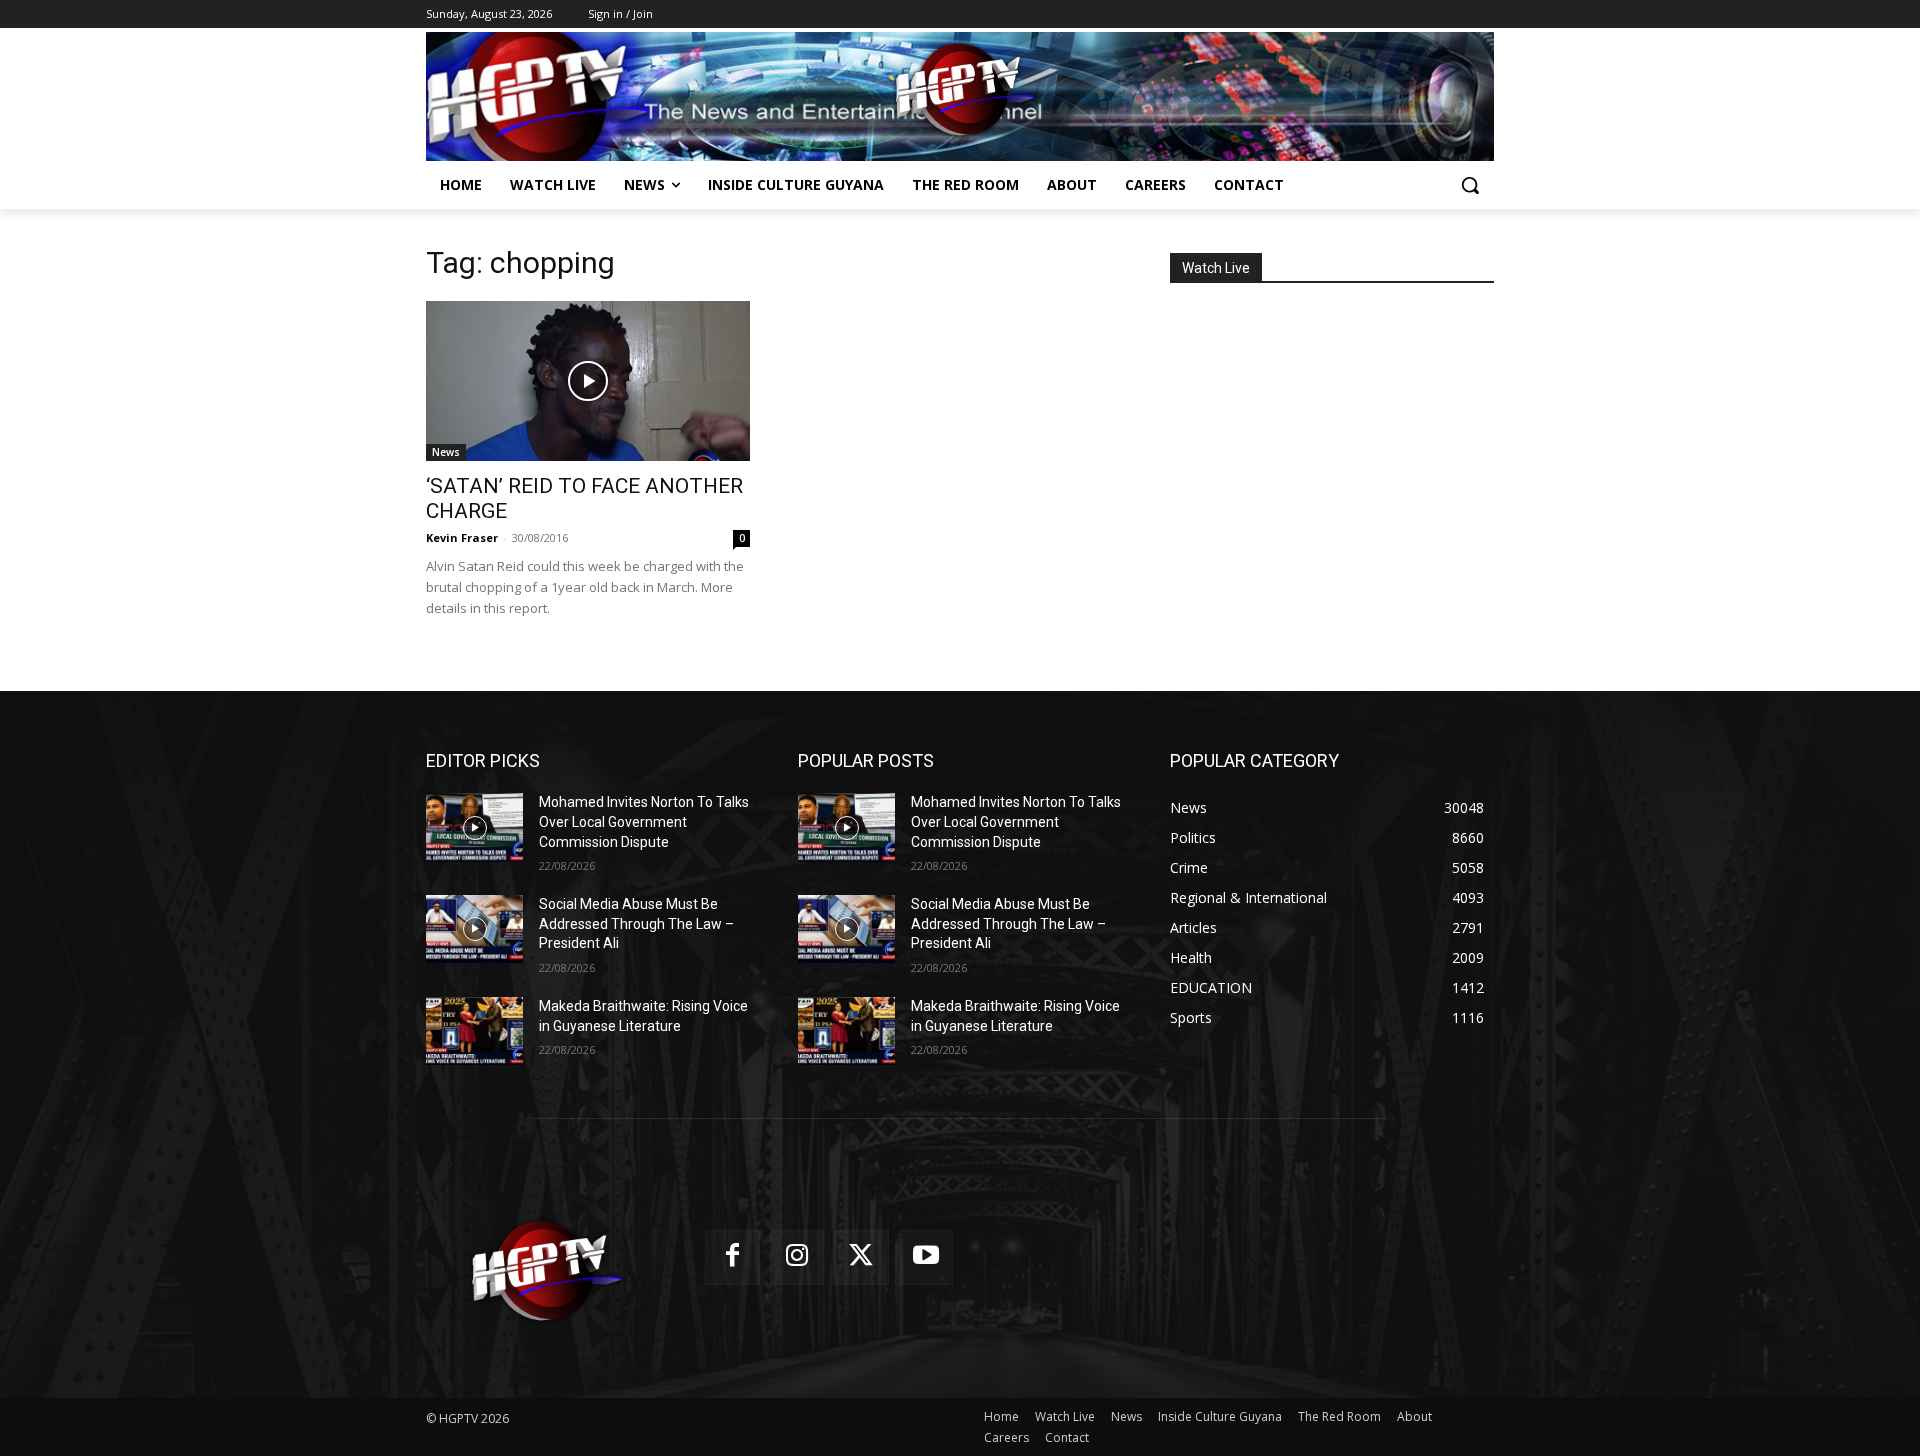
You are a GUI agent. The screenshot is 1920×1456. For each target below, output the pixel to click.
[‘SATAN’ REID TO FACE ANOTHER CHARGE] (588, 381)
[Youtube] (926, 1257)
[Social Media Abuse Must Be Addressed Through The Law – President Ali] (474, 929)
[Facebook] (732, 1257)
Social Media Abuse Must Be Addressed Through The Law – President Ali (636, 923)
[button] (1470, 185)
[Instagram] (797, 1257)
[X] (861, 1257)
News (446, 452)
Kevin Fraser (462, 537)
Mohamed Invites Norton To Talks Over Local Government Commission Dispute (644, 821)
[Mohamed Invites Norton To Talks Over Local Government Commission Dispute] (474, 827)
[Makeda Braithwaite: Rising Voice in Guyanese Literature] (474, 1031)
